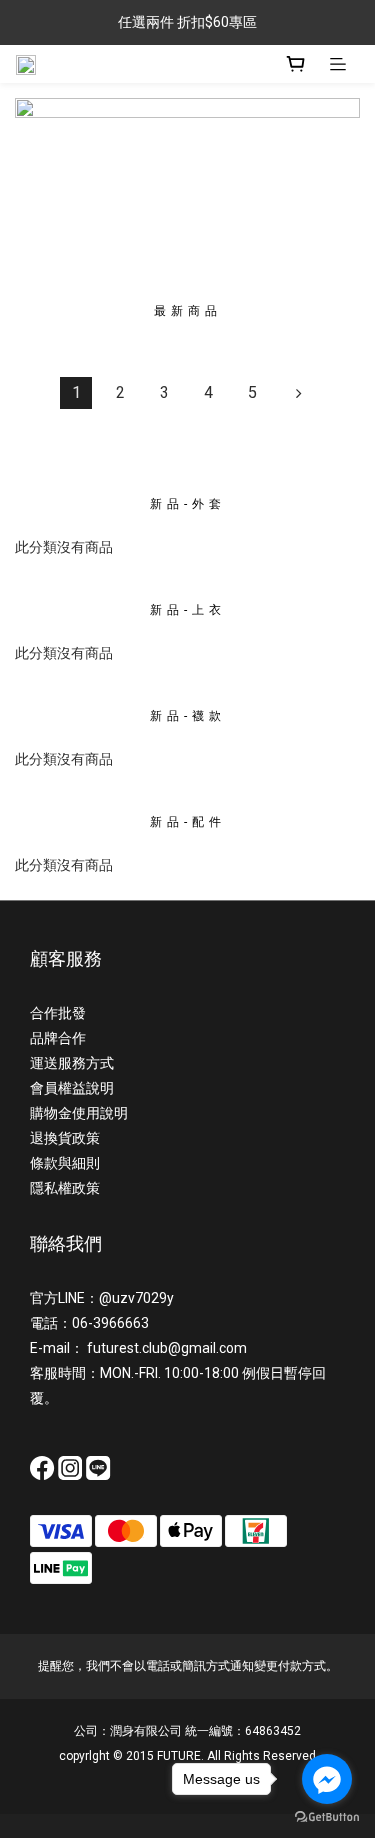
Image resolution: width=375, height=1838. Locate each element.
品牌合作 (58, 1038)
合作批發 (58, 1013)
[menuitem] (76, 393)
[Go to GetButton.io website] (327, 1817)
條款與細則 (65, 1163)
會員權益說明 (72, 1088)
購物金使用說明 (79, 1113)
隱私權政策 (65, 1188)
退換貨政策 (65, 1138)
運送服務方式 (72, 1063)
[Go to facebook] (327, 1779)
